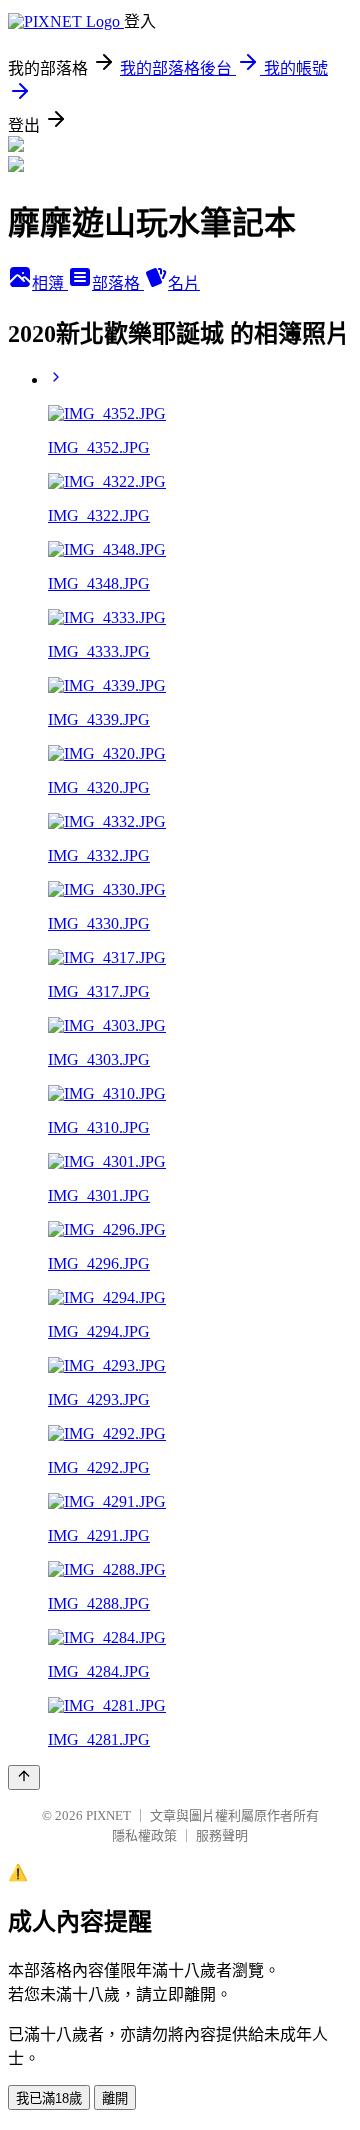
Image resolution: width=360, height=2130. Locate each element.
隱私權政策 (144, 1835)
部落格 (118, 283)
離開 (115, 2098)
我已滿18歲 (49, 2098)
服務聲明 (222, 1835)
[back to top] (24, 1777)
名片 (184, 283)
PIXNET (108, 1815)
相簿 (50, 283)
